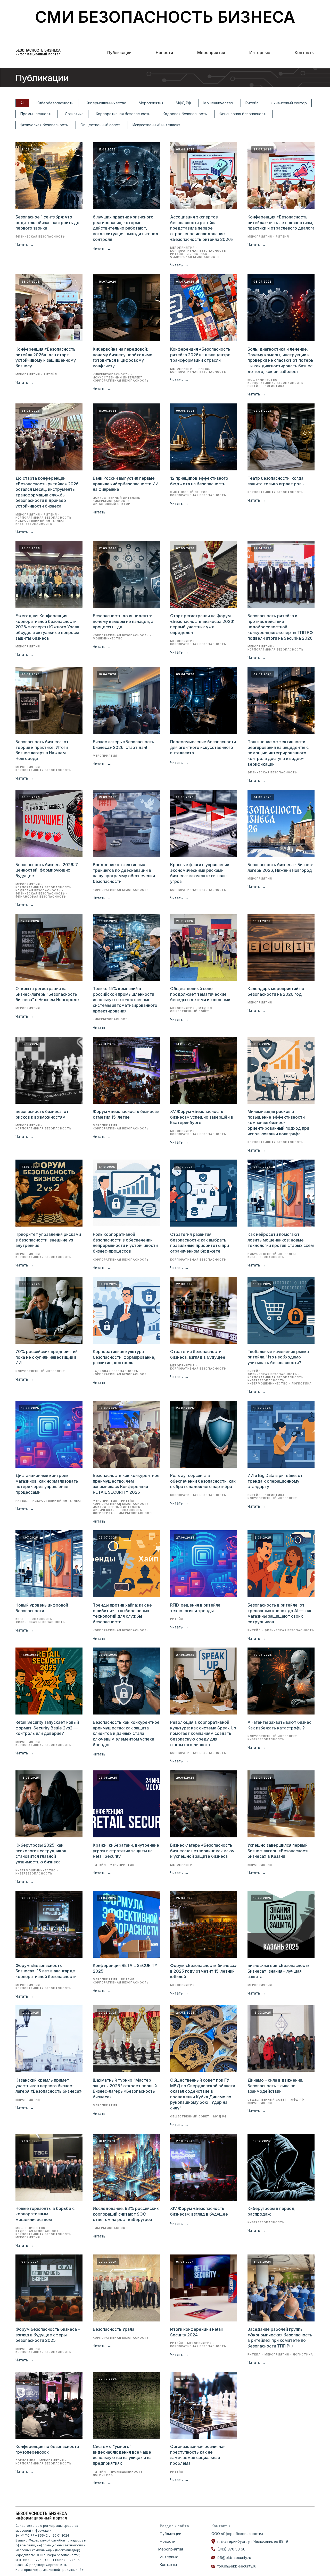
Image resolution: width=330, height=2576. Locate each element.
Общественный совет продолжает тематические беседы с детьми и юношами (200, 994)
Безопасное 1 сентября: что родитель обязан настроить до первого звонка (47, 222)
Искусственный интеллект (156, 125)
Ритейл (252, 103)
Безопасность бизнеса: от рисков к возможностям (42, 1114)
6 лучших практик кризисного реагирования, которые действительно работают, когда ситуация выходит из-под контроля (126, 228)
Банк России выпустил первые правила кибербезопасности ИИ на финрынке (126, 484)
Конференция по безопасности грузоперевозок (47, 2449)
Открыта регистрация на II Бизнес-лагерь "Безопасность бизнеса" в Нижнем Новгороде (47, 994)
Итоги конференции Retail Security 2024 (196, 2332)
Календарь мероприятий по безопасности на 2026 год (276, 991)
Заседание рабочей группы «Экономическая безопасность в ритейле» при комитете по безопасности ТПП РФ (280, 2338)
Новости (164, 53)
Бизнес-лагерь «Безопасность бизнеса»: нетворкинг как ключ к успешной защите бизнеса (202, 1851)
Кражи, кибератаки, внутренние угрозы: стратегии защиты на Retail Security (126, 1851)
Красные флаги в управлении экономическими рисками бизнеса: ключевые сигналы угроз (200, 873)
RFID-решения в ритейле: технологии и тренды (196, 1608)
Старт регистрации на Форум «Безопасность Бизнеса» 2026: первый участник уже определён (202, 624)
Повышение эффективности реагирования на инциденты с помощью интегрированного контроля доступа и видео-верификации (278, 753)
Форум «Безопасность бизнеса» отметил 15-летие (126, 1114)
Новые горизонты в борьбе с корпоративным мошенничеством (45, 2214)
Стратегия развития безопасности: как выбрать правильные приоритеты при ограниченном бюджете (200, 1243)
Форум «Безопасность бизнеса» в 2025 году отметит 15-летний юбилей (203, 1971)
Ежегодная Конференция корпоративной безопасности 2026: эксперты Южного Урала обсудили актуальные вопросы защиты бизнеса (47, 627)
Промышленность (36, 114)
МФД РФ (183, 103)
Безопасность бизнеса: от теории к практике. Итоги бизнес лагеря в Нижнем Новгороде (42, 750)
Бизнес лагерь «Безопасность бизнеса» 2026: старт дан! (123, 745)
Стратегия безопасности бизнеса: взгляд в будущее (198, 1354)
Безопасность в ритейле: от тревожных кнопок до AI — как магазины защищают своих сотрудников (279, 1613)
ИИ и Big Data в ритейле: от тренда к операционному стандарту (275, 1481)
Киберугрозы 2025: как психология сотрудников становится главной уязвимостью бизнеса (41, 1853)
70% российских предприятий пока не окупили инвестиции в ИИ (47, 1357)
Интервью (260, 53)
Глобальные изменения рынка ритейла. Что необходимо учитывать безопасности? (278, 1357)
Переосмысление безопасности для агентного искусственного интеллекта (203, 747)
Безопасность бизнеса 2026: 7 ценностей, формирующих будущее (47, 870)
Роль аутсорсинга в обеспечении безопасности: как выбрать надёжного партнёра (203, 1481)
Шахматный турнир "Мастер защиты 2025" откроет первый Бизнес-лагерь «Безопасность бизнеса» (125, 2088)
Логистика (74, 114)
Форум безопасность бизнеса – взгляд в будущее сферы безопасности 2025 (48, 2335)
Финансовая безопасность (244, 114)
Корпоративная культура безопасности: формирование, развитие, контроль (124, 1357)
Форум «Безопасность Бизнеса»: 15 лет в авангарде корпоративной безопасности (46, 1971)
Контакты (305, 53)
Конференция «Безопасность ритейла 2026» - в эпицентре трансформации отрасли (200, 355)
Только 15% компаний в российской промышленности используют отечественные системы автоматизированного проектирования (125, 1000)
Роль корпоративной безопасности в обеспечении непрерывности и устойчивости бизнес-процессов (125, 1243)
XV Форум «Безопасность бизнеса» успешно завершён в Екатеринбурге (202, 1117)
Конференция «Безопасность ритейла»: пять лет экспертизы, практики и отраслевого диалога (281, 222)
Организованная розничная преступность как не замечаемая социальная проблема (198, 2455)
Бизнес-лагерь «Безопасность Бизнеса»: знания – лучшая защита (279, 1971)
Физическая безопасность (44, 125)
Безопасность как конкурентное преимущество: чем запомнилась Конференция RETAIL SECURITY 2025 (126, 1484)
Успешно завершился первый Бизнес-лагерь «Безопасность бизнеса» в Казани (279, 1851)
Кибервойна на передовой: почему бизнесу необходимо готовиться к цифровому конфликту (123, 357)
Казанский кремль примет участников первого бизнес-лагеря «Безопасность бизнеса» (49, 2086)
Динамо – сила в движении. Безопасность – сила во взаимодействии (275, 2086)
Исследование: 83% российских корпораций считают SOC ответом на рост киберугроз (126, 2214)
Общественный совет (100, 125)
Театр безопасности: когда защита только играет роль (276, 481)
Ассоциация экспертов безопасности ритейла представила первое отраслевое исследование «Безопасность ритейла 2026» (202, 228)
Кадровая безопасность (185, 114)
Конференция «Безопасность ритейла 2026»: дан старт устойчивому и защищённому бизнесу (46, 357)
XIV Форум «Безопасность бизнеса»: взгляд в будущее (199, 2211)
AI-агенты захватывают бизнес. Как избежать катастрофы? (280, 1725)
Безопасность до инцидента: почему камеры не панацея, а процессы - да (123, 621)
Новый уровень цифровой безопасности (42, 1608)
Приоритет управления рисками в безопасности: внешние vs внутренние (48, 1240)
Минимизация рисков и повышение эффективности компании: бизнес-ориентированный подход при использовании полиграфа (278, 1122)
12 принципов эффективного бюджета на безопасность (199, 481)
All (22, 103)
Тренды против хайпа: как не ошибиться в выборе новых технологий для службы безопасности (122, 1613)
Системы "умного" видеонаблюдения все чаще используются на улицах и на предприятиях (122, 2455)
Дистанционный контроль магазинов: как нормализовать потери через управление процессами (47, 1484)
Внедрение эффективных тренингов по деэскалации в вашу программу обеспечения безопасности (124, 873)
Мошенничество (218, 103)
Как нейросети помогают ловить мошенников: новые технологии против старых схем (281, 1240)
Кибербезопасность (55, 103)
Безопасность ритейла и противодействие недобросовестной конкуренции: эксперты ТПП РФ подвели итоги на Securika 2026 (280, 627)
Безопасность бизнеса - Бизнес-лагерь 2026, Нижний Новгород (280, 867)
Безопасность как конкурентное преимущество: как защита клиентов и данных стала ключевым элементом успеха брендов (126, 1733)
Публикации (119, 53)
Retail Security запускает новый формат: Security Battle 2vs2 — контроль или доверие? (47, 1728)
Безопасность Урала (114, 2329)
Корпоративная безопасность (123, 114)
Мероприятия (211, 53)
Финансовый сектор (289, 103)
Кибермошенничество (106, 103)
